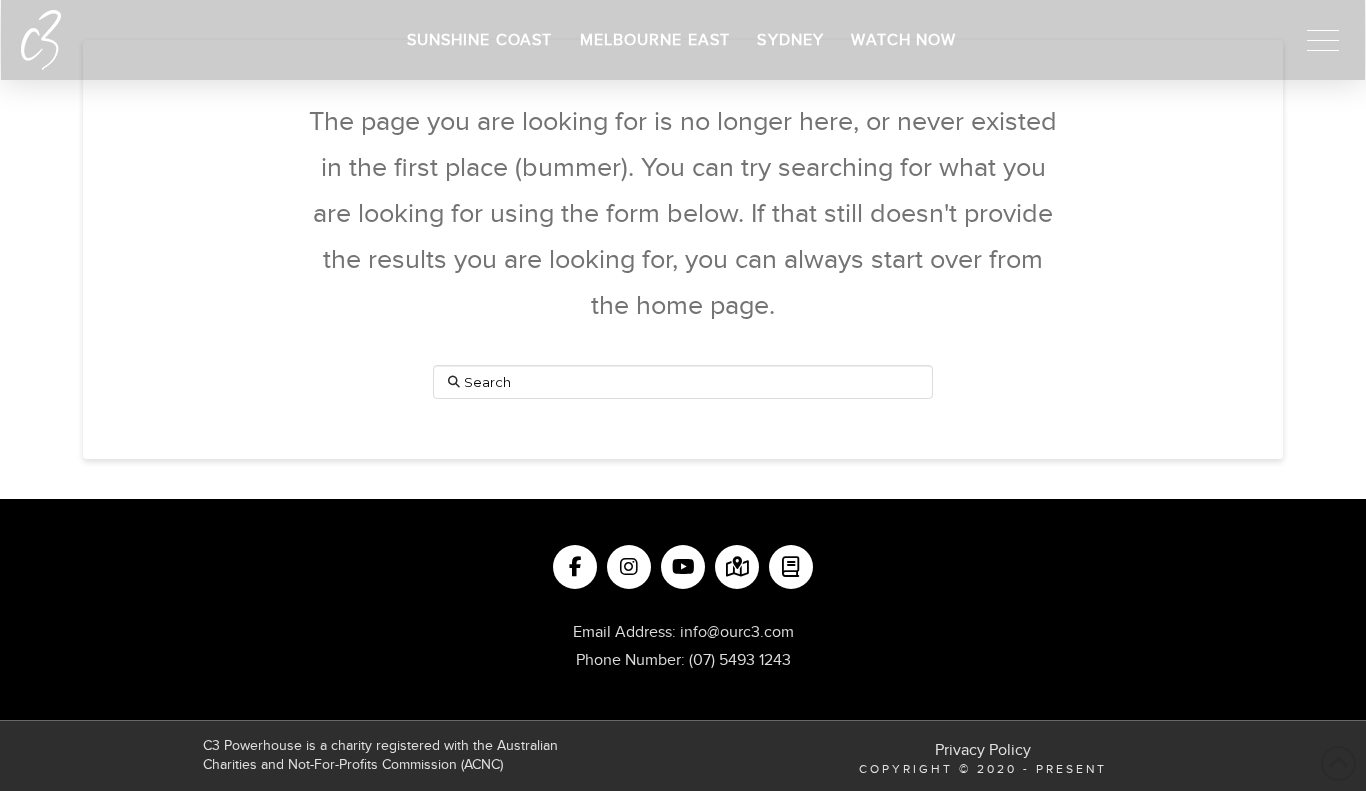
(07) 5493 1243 (740, 660)
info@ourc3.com (737, 632)
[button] (1323, 40)
